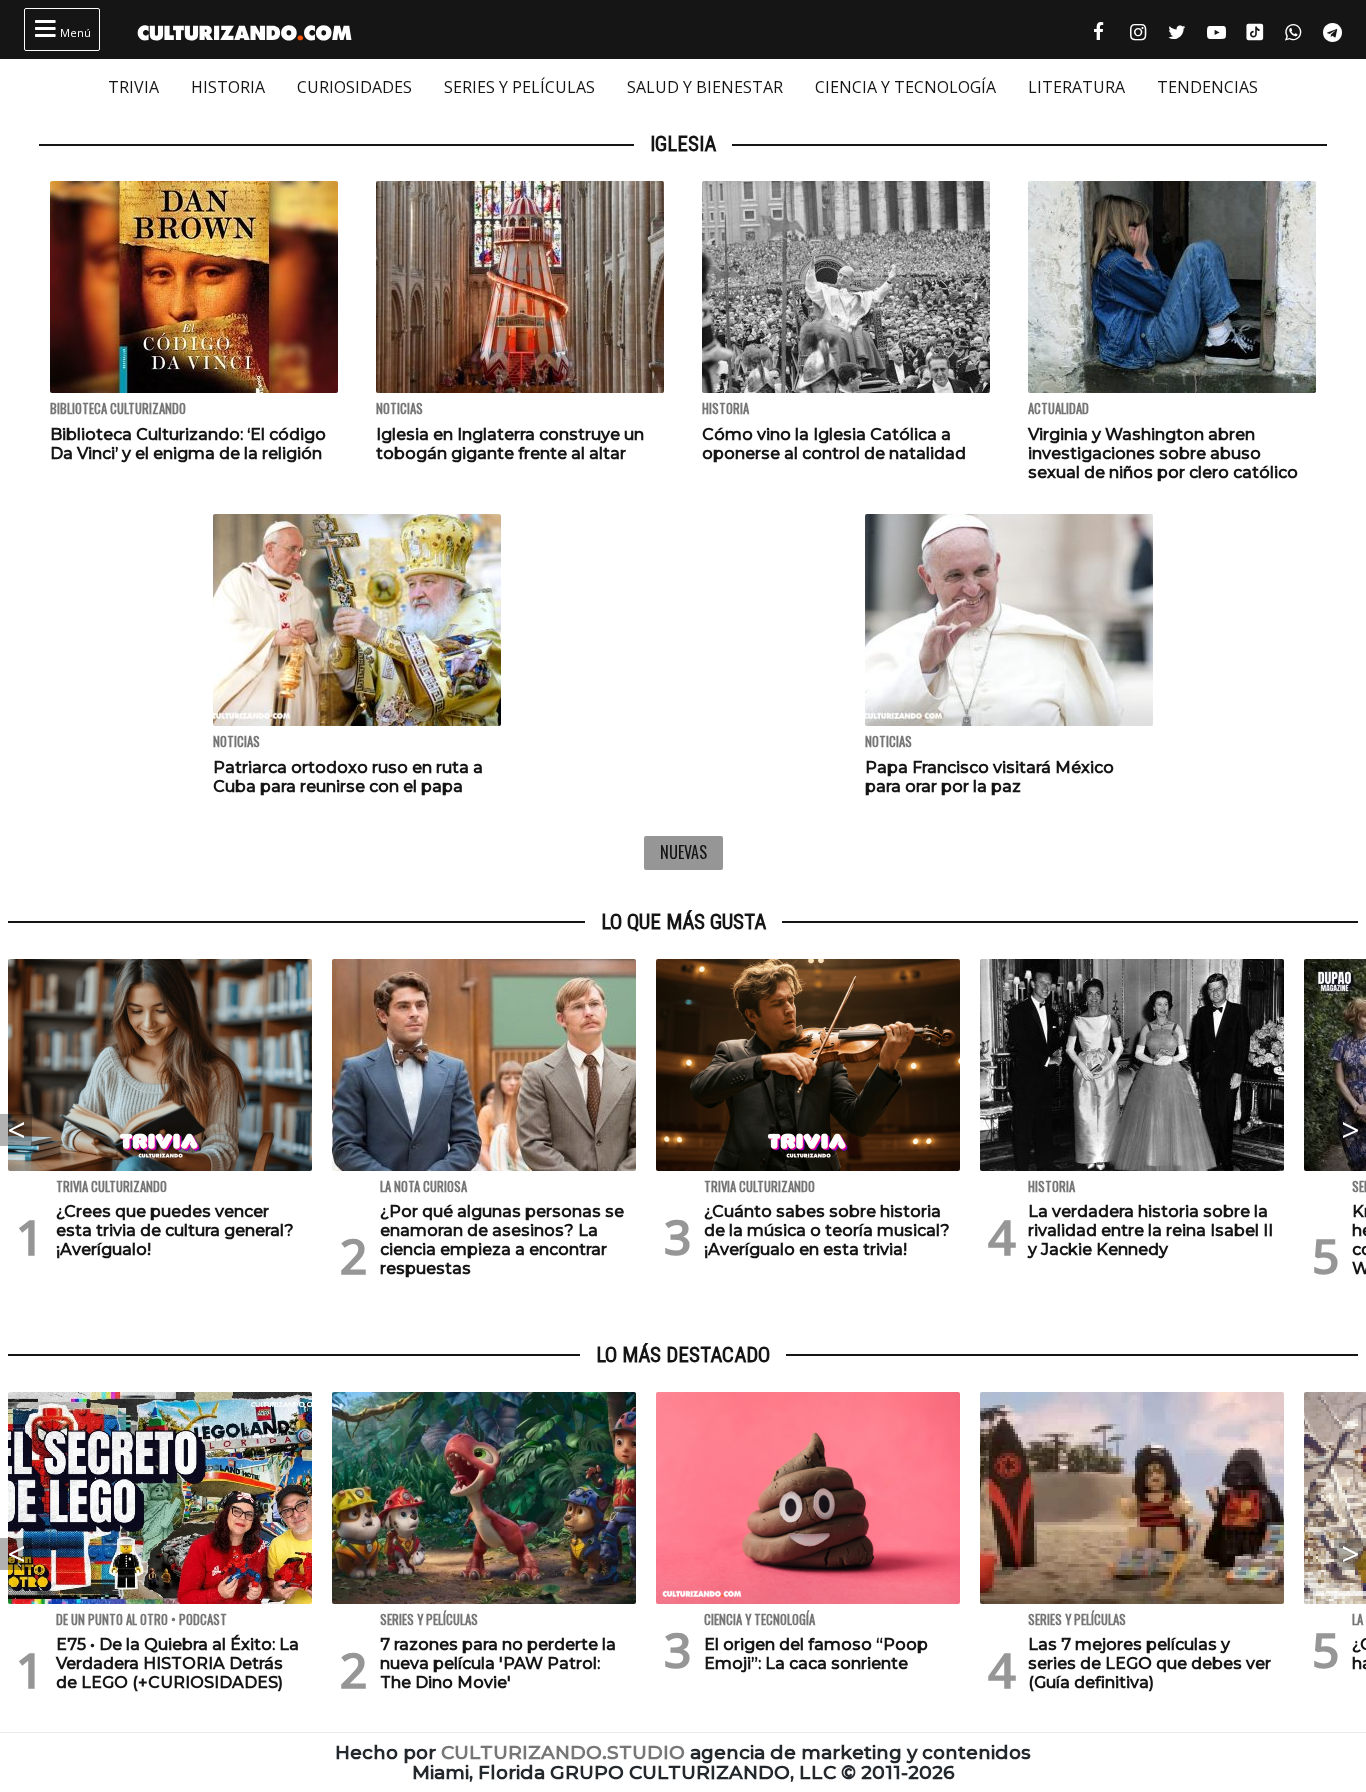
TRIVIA (133, 87)
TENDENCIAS (1207, 87)
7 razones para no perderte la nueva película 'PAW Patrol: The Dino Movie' (498, 1663)
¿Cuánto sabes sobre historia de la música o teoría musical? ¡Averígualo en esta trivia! (827, 1230)
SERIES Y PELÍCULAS (519, 87)
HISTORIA (228, 87)
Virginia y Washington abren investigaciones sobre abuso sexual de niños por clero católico (1163, 453)
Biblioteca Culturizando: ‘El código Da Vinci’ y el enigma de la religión (188, 444)
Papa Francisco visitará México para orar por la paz (989, 777)
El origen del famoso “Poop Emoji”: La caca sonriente (816, 1654)
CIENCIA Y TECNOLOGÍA (905, 87)
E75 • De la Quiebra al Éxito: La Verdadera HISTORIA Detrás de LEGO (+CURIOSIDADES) (177, 1663)
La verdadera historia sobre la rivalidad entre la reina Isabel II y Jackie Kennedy (1150, 1230)
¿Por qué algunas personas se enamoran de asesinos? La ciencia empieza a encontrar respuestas (502, 1240)
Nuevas (683, 852)
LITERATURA (1076, 87)
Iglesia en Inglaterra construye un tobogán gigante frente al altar (510, 444)
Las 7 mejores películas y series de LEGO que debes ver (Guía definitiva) (1149, 1663)
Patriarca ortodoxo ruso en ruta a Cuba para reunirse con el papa (348, 777)
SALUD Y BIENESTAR (705, 87)
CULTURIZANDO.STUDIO (563, 1752)
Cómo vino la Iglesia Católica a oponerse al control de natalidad (834, 444)
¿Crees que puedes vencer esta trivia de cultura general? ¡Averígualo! (175, 1230)
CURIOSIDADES (354, 87)
